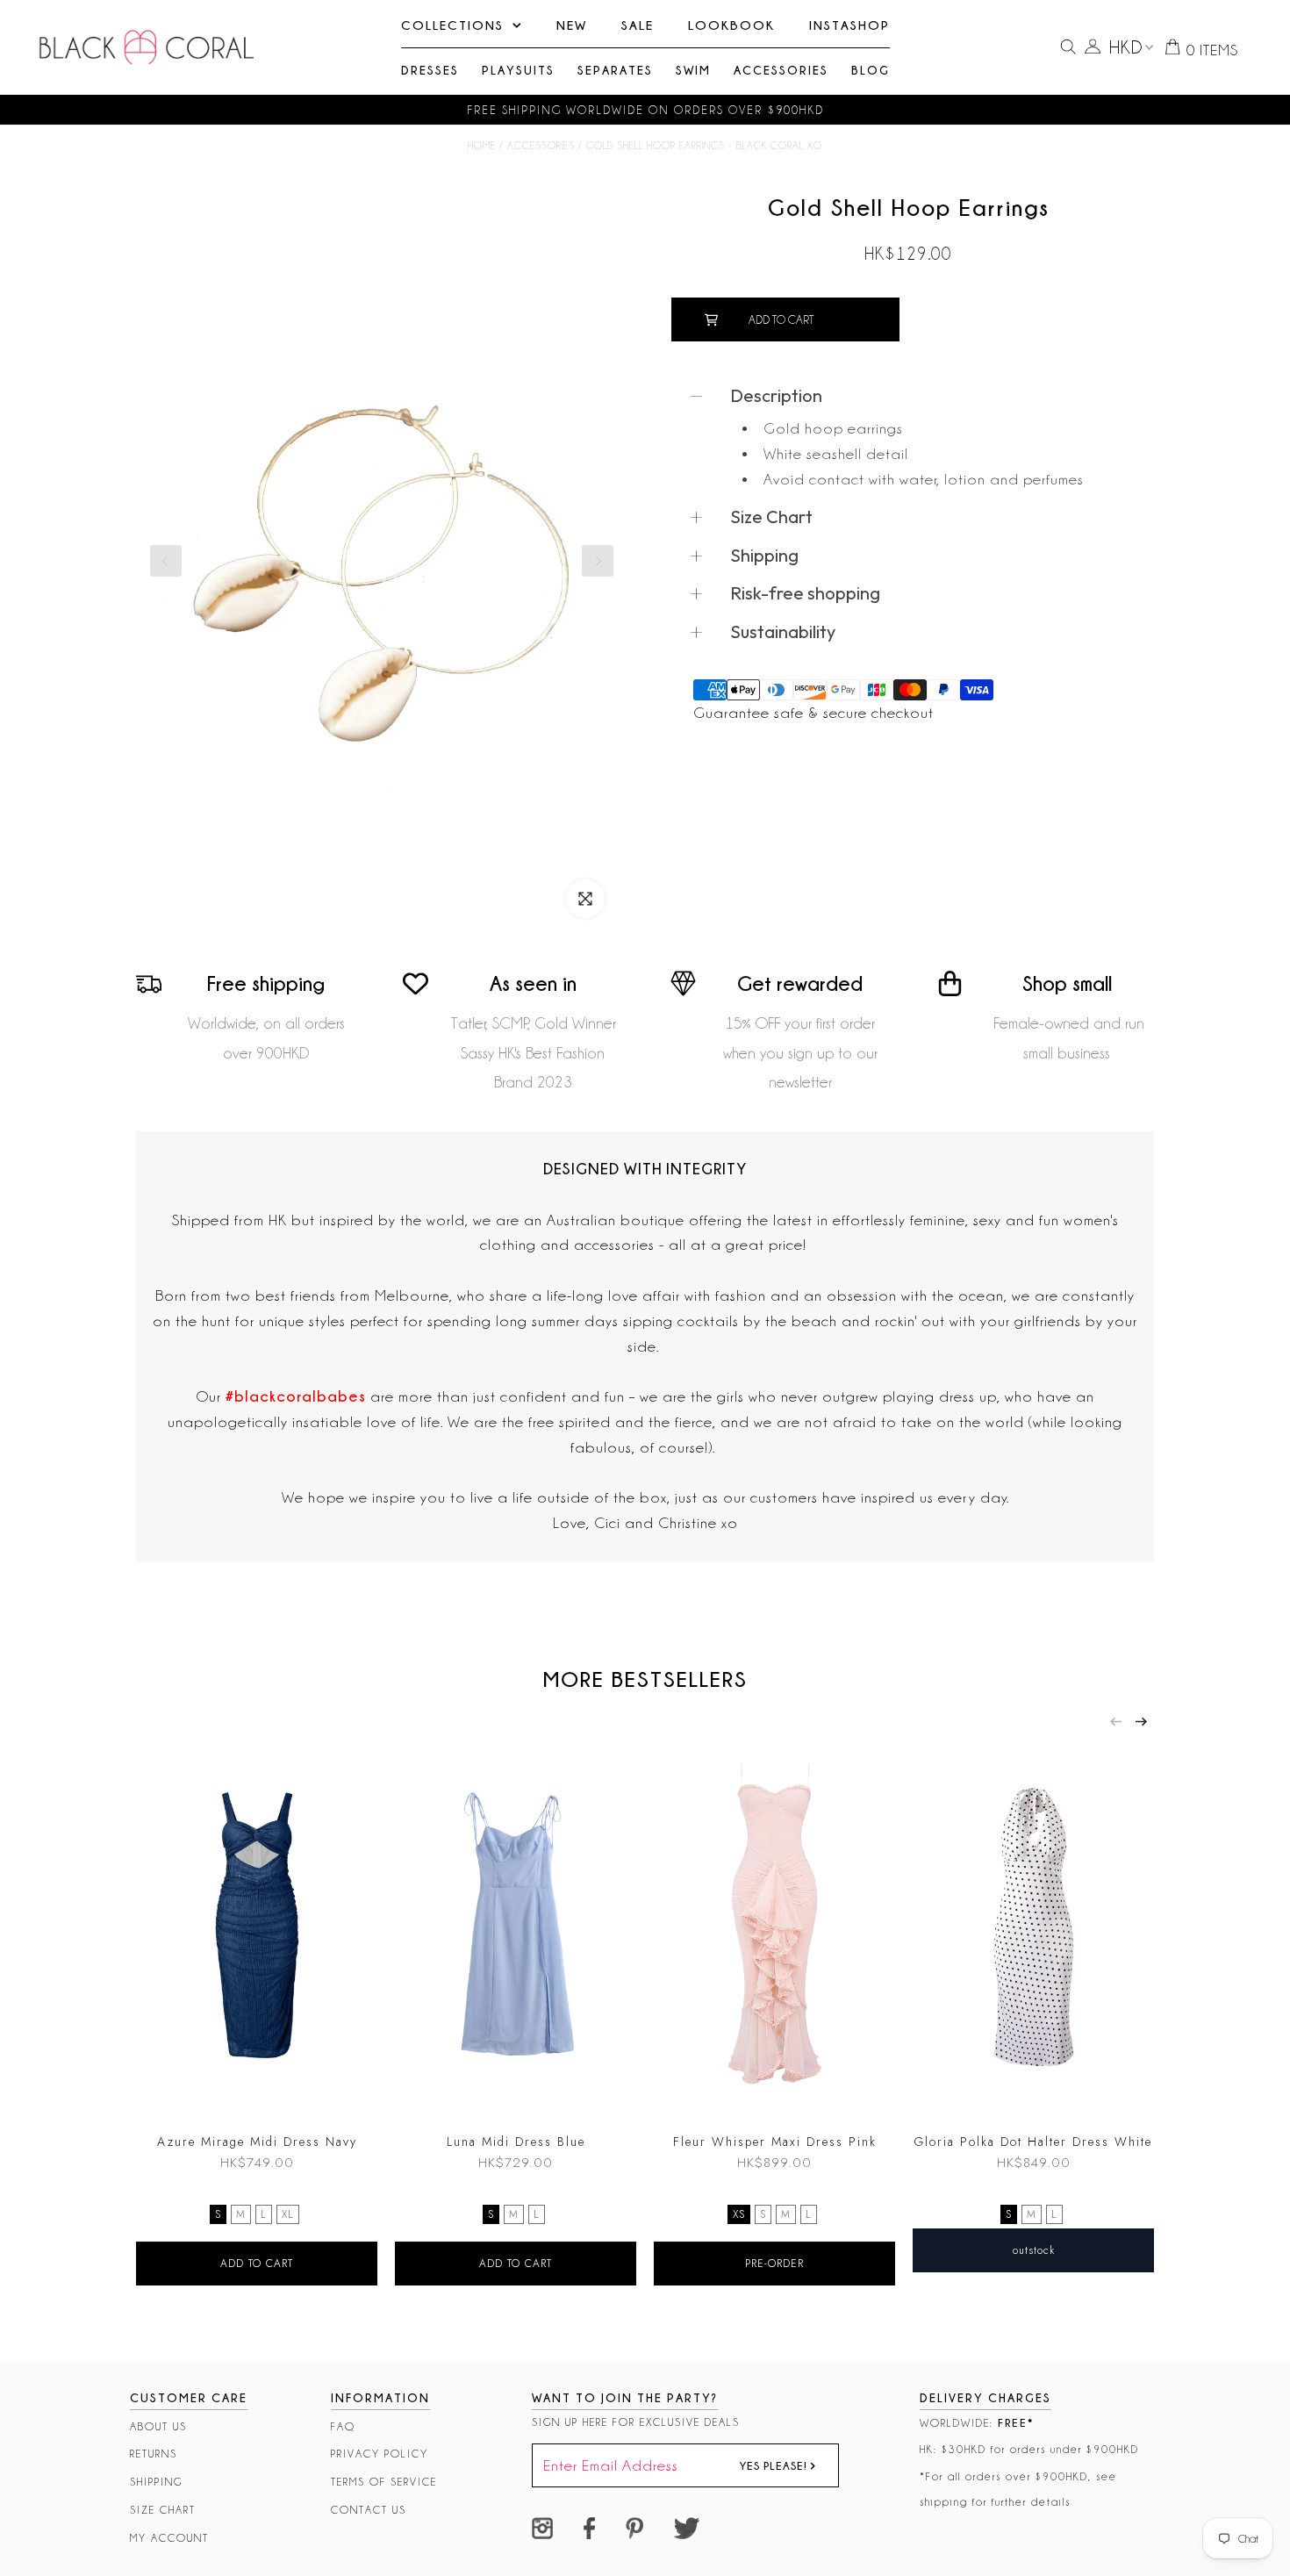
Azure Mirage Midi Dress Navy (257, 2142)
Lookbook (731, 25)
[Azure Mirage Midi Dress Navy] (257, 1929)
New (572, 25)
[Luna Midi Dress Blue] (516, 1929)
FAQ (343, 2426)
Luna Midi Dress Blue (516, 2142)
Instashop (849, 25)
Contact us (369, 2510)
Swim (693, 70)
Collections (452, 25)
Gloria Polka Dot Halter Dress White (1033, 2142)
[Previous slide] (1116, 1722)
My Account (169, 2538)
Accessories (781, 70)
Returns (154, 2454)
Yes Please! (775, 2465)
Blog (871, 70)
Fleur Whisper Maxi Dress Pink (775, 2142)
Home (482, 146)
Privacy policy (380, 2454)
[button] (598, 561)
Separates (615, 70)
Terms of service (384, 2482)
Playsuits (518, 70)
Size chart (163, 2510)
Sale (638, 25)
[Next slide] (1141, 1722)
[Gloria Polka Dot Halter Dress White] (1033, 1929)
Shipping (156, 2482)
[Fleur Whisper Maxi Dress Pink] (774, 1929)
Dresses (430, 70)
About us (158, 2426)
